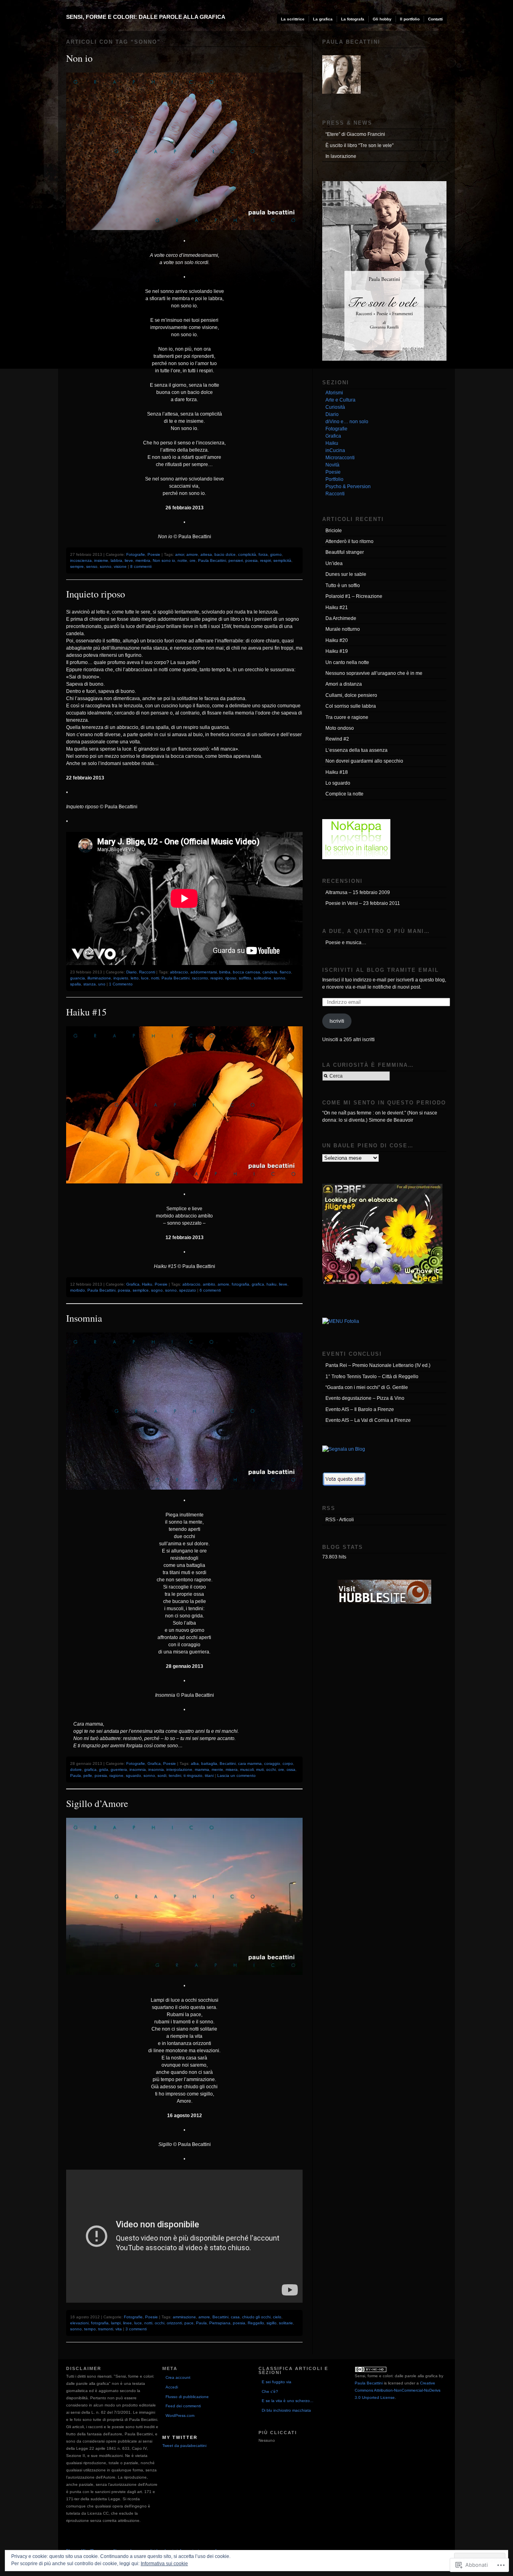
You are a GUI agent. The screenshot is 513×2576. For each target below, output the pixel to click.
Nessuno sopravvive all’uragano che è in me (374, 673)
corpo (288, 1763)
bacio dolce (225, 554)
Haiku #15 (86, 1012)
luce (145, 978)
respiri (266, 560)
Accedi (172, 2387)
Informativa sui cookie (164, 2564)
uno (102, 984)
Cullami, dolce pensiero (351, 695)
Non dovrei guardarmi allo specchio (364, 761)
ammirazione (184, 2317)
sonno (106, 566)
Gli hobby (382, 19)
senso (92, 566)
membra (143, 560)
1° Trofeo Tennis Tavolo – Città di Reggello (372, 1377)
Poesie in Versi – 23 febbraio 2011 (363, 903)
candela (270, 972)
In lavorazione (341, 156)
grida (104, 1769)
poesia (251, 560)
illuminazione (99, 978)
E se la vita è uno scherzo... (288, 2401)
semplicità (282, 560)
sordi (162, 1776)
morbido (78, 1290)
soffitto (245, 978)
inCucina (335, 450)
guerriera (119, 1769)
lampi (116, 2323)
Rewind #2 (337, 739)
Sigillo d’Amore (97, 1803)
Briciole (334, 531)
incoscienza (81, 560)
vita (119, 2329)
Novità (332, 465)
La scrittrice (293, 19)
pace (189, 2323)
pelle (88, 1776)
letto (135, 978)
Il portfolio (410, 19)
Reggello (256, 2323)
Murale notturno (343, 629)
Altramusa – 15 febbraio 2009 (358, 892)
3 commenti (136, 2329)
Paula (76, 1776)
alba (195, 1763)
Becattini (228, 1763)
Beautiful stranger (345, 552)
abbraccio (179, 972)
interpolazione (179, 1769)
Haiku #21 (337, 608)
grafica (258, 1284)
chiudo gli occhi (256, 2317)
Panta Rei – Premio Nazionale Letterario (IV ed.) (378, 1365)
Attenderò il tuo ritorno (349, 541)
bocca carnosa (246, 972)
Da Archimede (341, 618)
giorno (276, 554)
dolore (76, 1769)
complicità (247, 554)
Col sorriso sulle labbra (351, 706)
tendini (175, 1776)
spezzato (188, 1290)
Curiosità (335, 407)
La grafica (323, 19)
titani (209, 1776)
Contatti (435, 19)
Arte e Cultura (340, 400)
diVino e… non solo (347, 422)
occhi (271, 1769)
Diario (131, 972)
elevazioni (79, 2323)
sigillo (272, 2323)
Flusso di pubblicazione (187, 2397)
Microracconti (340, 458)
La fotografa (353, 19)
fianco (285, 972)
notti (155, 978)
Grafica (133, 1284)
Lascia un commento (236, 1776)
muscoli (247, 1769)
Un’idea (334, 563)
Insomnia (84, 1318)
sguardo (133, 1776)
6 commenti (210, 1290)
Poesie (154, 554)
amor (180, 554)
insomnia (138, 1769)
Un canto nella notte (347, 662)
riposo (231, 978)
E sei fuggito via (277, 2382)
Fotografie (136, 554)
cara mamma (250, 1763)
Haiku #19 (337, 651)
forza (263, 554)
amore (192, 554)
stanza (90, 984)
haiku (272, 1284)
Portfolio (334, 479)
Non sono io (164, 560)
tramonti (106, 2329)
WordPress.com (180, 2416)
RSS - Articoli (340, 1520)
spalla (76, 984)
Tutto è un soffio (343, 585)
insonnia (156, 1769)
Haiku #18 (337, 772)
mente (217, 1769)
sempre (77, 566)
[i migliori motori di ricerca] (344, 1485)
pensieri (236, 560)
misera (232, 1769)
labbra (116, 560)
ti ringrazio (193, 1776)
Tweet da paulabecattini (184, 2446)
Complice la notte (344, 794)
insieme (101, 560)
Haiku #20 (337, 640)
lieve (129, 560)
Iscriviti (337, 1021)
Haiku (147, 1284)
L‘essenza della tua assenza (356, 750)
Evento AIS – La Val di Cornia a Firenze (368, 1420)
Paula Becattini (212, 560)
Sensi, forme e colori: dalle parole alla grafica (146, 17)
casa (235, 2317)
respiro (217, 978)
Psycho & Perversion (348, 487)
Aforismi (334, 393)
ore (193, 560)
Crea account (178, 2377)
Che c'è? (270, 2391)
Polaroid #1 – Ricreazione (354, 596)
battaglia (209, 1763)
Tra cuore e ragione (347, 717)
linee (127, 2323)
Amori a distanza (344, 684)
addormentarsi (204, 972)
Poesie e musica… (346, 943)
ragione (116, 1776)
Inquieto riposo (96, 594)
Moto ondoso (340, 728)
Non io (79, 58)
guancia (78, 978)
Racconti (147, 972)
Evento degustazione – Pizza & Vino (365, 1398)
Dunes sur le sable (346, 574)
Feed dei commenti (183, 2406)
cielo (277, 2317)
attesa (206, 554)
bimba (225, 972)
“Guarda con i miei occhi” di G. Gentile (367, 1387)
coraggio (272, 1763)
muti (260, 1769)
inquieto (121, 978)
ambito (209, 1284)
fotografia (240, 1284)
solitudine (263, 978)
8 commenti (141, 566)
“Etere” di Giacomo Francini (355, 134)
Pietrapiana (220, 2323)
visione (120, 566)
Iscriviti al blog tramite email (381, 970)
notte (182, 560)
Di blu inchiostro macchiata (286, 2410)
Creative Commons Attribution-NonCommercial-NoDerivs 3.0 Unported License (398, 2390)
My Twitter (180, 2437)
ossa (291, 1769)
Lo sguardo (338, 783)
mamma (202, 1769)
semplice (141, 1290)
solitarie (286, 2323)
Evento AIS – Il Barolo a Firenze (360, 1409)
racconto (200, 978)
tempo (90, 2329)
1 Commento (121, 984)
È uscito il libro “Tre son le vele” (360, 145)
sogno (157, 1290)
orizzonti (174, 2323)
